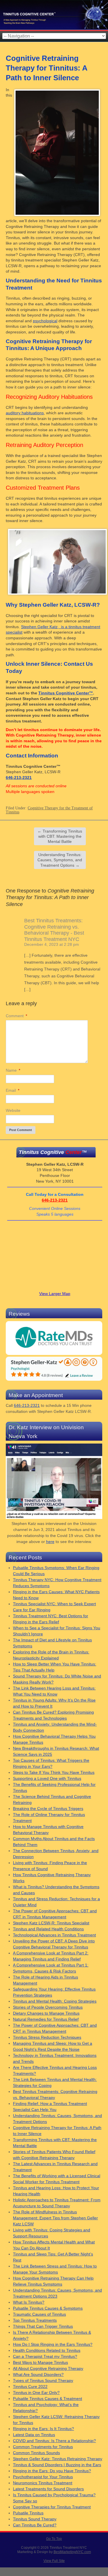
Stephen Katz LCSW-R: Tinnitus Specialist (51, 1923)
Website (13, 1110)
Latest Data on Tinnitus (34, 2435)
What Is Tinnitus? (29, 2302)
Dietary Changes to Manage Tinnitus (46, 2013)
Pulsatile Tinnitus (28, 2513)
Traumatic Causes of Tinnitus (39, 2314)
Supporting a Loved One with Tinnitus (47, 1778)
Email (13, 1090)
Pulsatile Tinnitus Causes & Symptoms (48, 2308)
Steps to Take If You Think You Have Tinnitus (54, 1772)
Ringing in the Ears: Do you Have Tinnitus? (52, 2471)
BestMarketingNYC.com (72, 2552)
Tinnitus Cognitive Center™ (66, 693)
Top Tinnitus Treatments (35, 2320)
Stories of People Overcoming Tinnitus (48, 2007)
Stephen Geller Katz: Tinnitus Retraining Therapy (58, 2459)
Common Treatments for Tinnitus (43, 2447)
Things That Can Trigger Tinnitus (43, 2326)
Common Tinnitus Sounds (36, 2453)
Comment (16, 1016)
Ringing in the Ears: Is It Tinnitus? (43, 2429)
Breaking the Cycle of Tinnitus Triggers (48, 1809)
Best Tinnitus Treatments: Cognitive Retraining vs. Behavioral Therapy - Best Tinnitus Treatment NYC (54, 930)
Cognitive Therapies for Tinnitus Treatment (52, 2507)
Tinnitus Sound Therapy (35, 2519)
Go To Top (54, 2539)
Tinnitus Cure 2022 (30, 2386)
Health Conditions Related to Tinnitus (47, 2350)
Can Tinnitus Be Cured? (35, 2525)
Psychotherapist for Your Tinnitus (43, 2477)
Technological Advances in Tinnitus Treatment (54, 1935)
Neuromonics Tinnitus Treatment (43, 2483)
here (50, 1542)
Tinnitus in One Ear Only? (36, 2393)
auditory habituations (25, 413)
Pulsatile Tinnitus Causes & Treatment (48, 2399)
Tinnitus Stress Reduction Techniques (47, 2037)
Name (13, 1070)
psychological (45, 321)
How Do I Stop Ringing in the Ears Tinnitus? (53, 2344)
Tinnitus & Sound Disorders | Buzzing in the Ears (57, 2465)
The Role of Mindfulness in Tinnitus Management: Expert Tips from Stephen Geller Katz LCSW (55, 2218)
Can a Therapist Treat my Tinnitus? (45, 2356)
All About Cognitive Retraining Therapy (48, 2368)
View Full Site (54, 2561)
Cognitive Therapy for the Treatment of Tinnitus (49, 810)
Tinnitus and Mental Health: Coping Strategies (55, 2001)
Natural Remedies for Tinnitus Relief (46, 2019)
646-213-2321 (19, 778)
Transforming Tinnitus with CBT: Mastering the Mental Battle (60, 836)
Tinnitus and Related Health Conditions (48, 1929)
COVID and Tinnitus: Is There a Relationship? (54, 2441)
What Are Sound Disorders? (38, 2374)
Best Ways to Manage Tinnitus (40, 2362)
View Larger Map (55, 1294)
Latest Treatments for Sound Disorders (48, 2489)
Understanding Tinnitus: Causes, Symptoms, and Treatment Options (60, 860)
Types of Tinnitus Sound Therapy (43, 2380)
